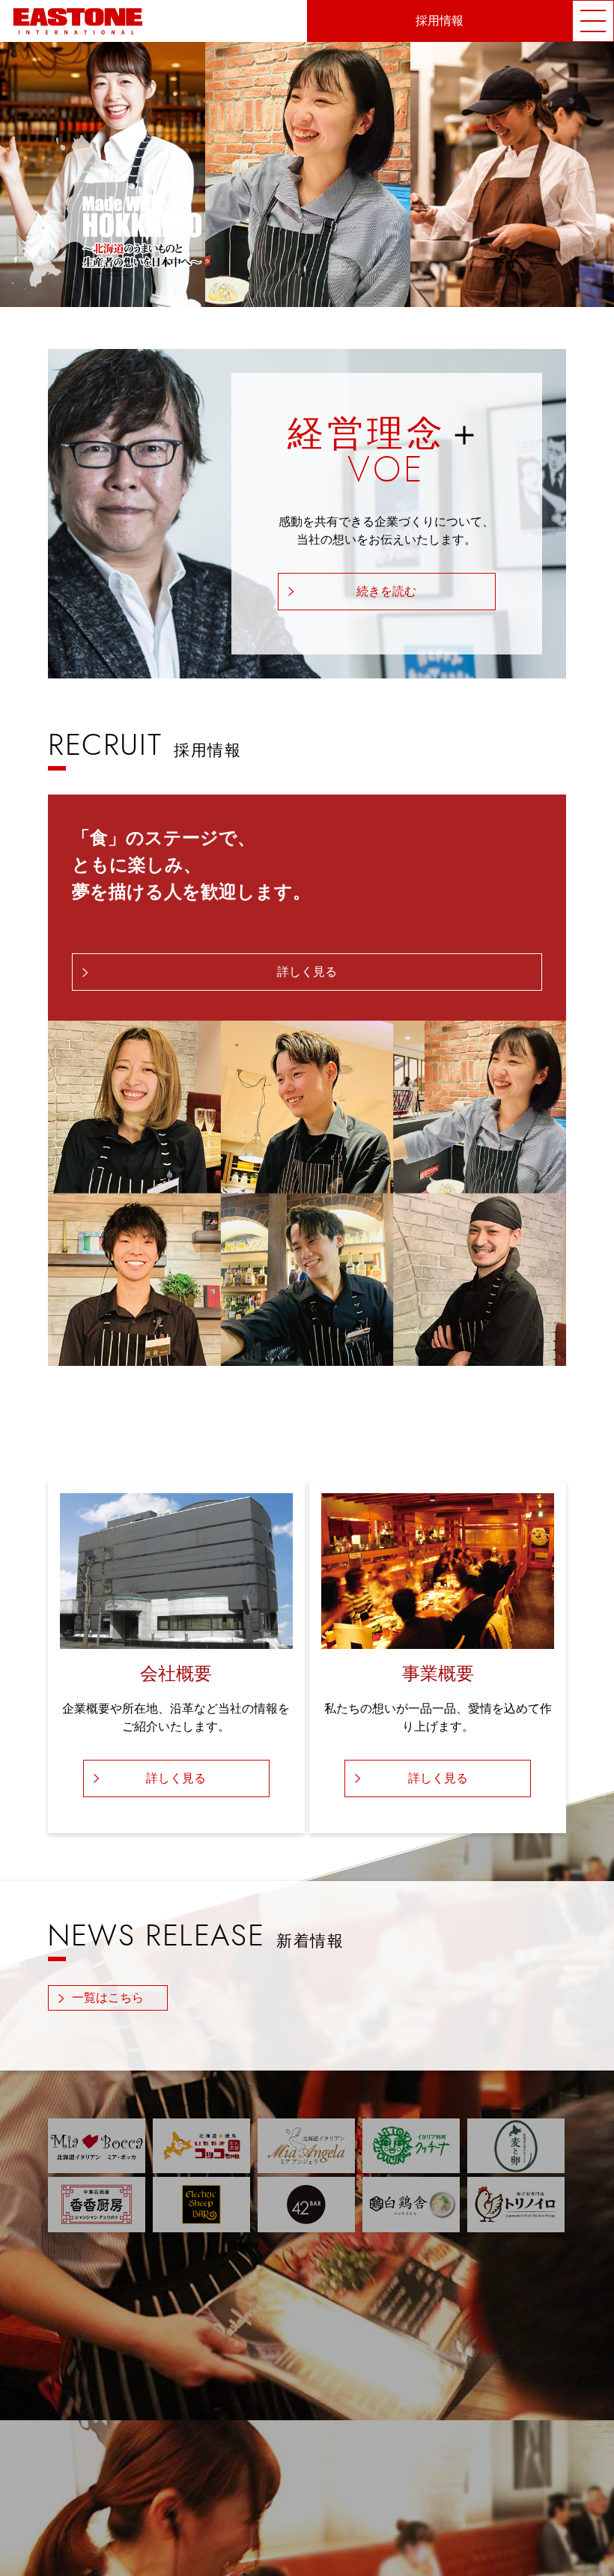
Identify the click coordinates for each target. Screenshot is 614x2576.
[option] (308, 174)
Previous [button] (15, 174)
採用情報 (440, 21)
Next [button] (601, 174)
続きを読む (386, 592)
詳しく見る (307, 972)
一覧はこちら (108, 1998)
